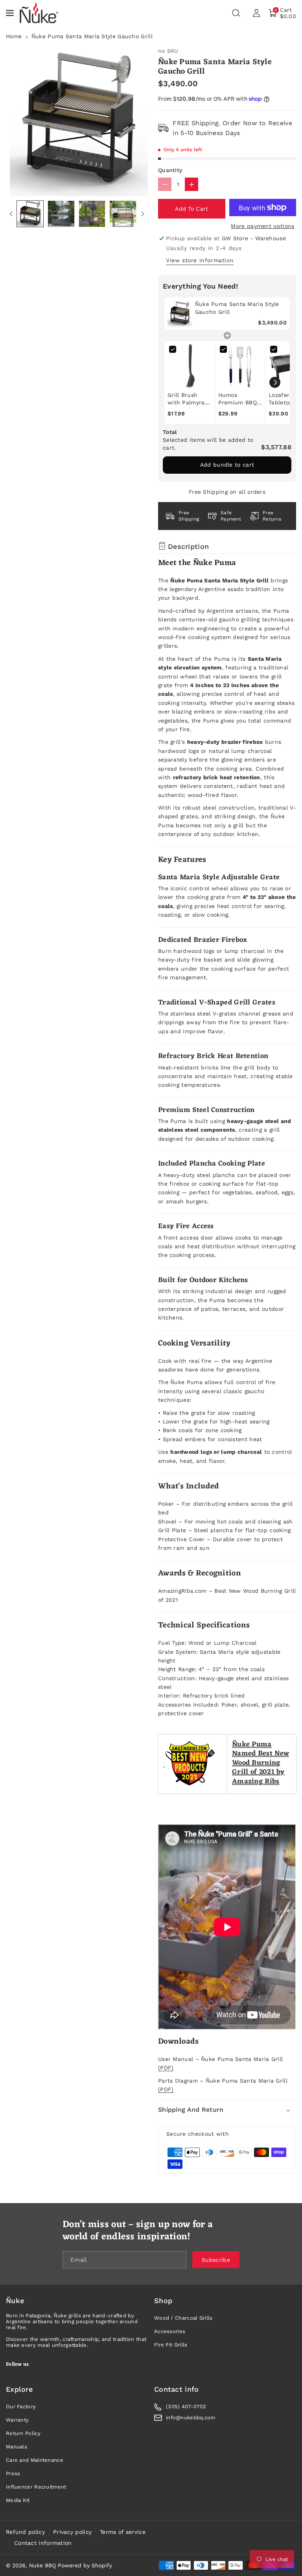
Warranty (17, 2420)
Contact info (177, 2389)
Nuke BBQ (42, 2565)
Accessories (170, 2331)
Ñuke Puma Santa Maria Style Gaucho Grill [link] (237, 308)
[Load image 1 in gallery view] (30, 214)
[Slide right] (143, 214)
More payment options (262, 226)
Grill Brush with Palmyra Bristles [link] (186, 399)
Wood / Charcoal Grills (183, 2318)
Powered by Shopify (85, 2565)
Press (13, 2473)
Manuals (17, 2447)
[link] (180, 314)
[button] (11, 13)
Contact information (43, 2543)
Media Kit (18, 2500)
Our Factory (21, 2406)
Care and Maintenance (35, 2460)
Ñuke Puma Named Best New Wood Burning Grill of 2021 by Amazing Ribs (261, 1763)
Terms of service (123, 2532)
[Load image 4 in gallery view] (123, 214)
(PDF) (166, 2068)
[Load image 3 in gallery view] (92, 214)
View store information (200, 260)
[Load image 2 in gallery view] (61, 214)
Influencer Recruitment (36, 2487)
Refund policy (25, 2532)
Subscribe (216, 2259)
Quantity (170, 170)
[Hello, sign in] (256, 13)
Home (14, 36)
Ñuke (15, 2301)
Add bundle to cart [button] (227, 465)
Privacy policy (72, 2532)
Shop (163, 2301)
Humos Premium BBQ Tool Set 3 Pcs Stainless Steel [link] (239, 399)
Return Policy (23, 2433)
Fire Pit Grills (171, 2345)
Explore (19, 2389)
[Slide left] (11, 214)
